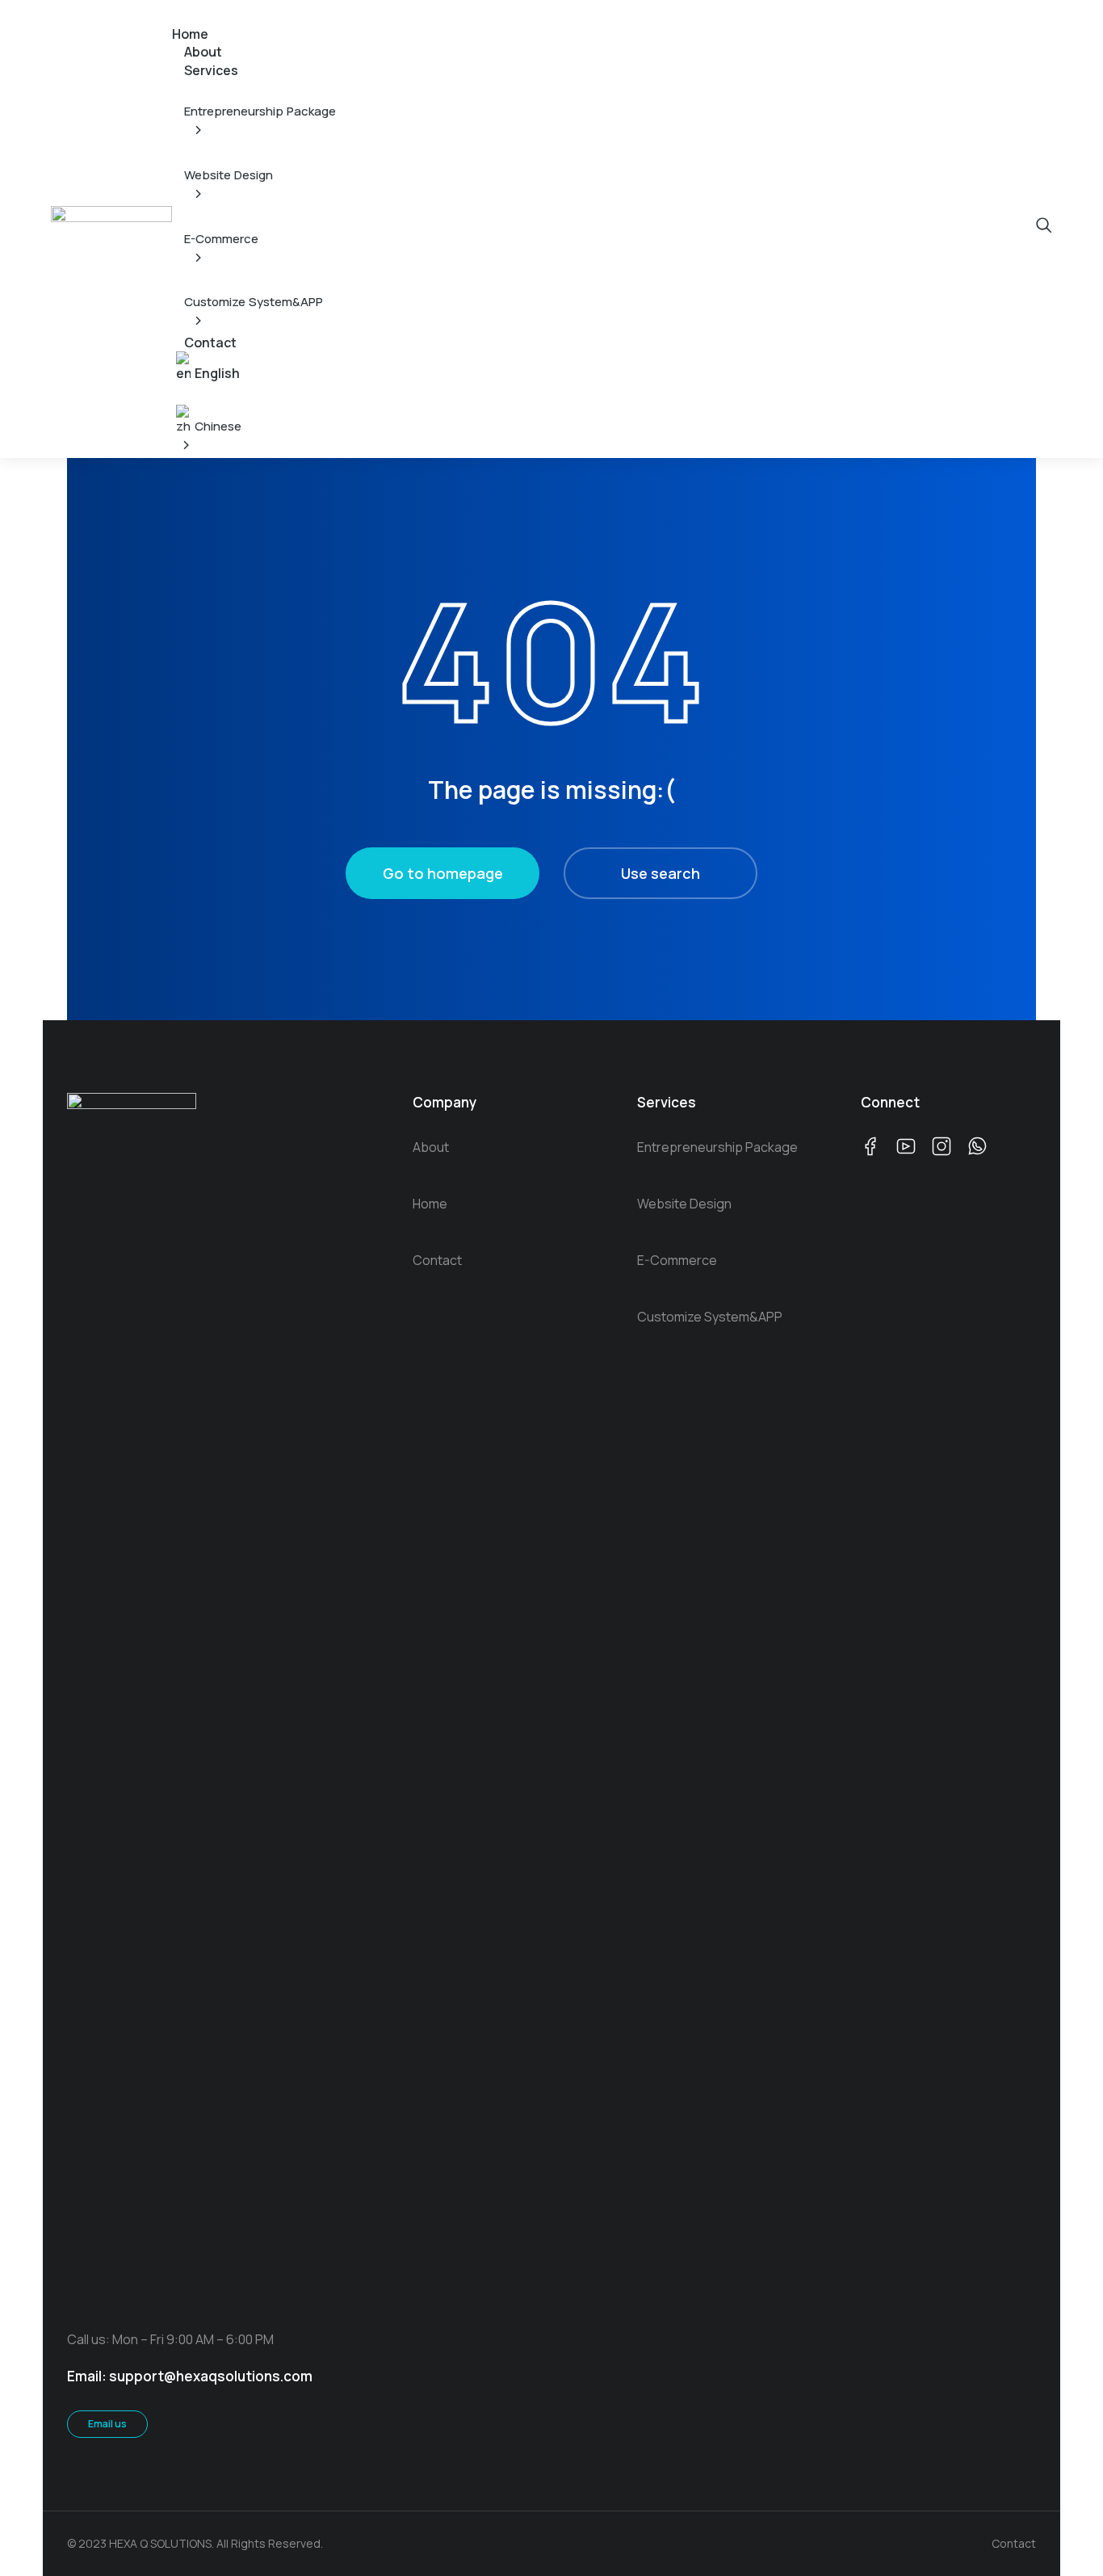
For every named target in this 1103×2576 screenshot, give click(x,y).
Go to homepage (443, 873)
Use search (661, 873)
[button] (182, 11)
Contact (1014, 2543)
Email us (107, 2424)
